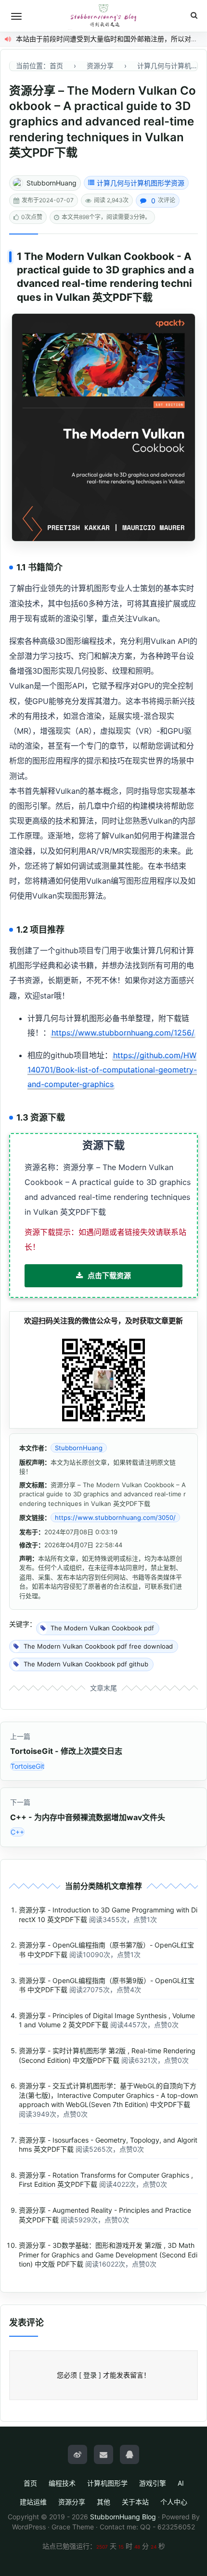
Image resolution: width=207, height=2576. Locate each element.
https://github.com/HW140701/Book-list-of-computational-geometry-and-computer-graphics (112, 1070)
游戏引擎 (153, 2483)
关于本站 (135, 2502)
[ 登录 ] (90, 2375)
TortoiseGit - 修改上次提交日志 (66, 1751)
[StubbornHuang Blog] (103, 16)
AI (181, 2483)
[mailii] (103, 2454)
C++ (17, 1832)
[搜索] (194, 16)
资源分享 (72, 2502)
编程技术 (62, 2483)
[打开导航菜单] (16, 16)
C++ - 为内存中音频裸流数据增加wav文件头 (88, 1817)
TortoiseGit (27, 1766)
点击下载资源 (109, 1276)
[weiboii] (78, 2454)
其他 (103, 2502)
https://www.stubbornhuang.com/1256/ (123, 1033)
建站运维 (33, 2502)
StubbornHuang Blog (123, 2517)
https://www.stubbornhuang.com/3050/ (115, 1517)
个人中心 (174, 2502)
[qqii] (129, 2454)
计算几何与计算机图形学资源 (141, 183)
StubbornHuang (52, 183)
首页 (30, 2483)
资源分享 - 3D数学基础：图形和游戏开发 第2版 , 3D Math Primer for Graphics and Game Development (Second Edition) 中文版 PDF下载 (108, 2255)
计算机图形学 (107, 2483)
